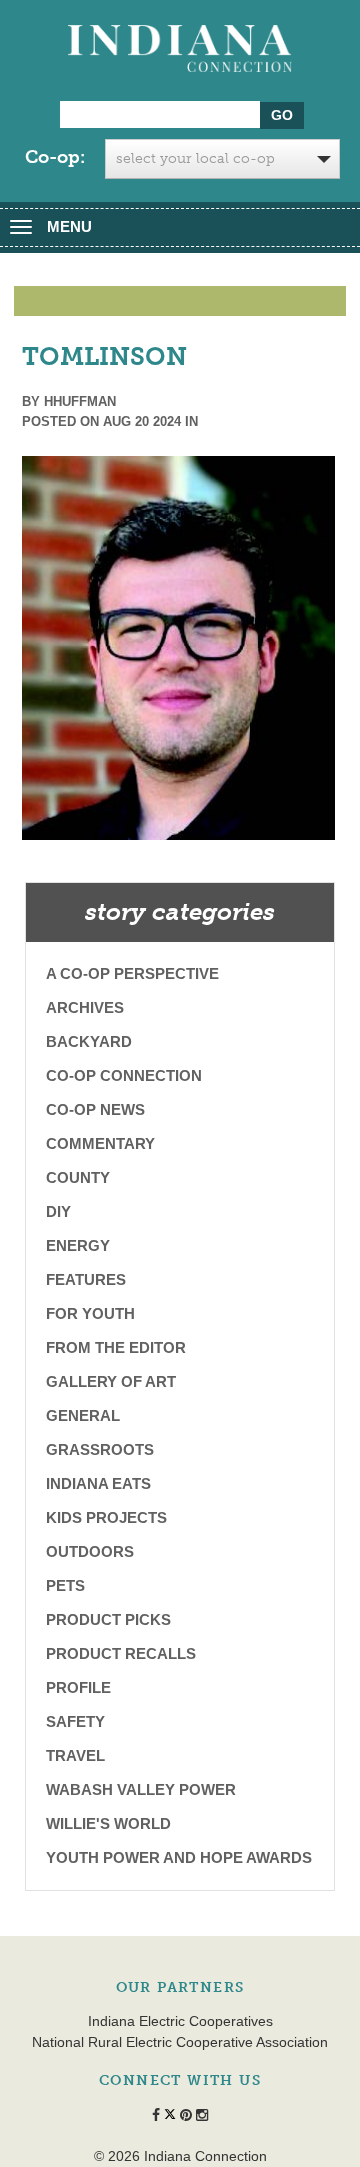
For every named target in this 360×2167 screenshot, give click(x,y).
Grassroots (100, 1449)
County (78, 1177)
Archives (85, 1007)
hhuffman (80, 401)
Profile (78, 1687)
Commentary (100, 1143)
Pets (65, 1585)
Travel (75, 1755)
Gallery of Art (111, 1381)
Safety (75, 1721)
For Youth (90, 1313)
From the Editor (116, 1347)
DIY (58, 1211)
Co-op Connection (124, 1075)
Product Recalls (121, 1653)
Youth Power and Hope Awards (179, 1857)
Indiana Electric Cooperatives (180, 2021)
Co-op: (55, 157)
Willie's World (108, 1823)
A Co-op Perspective (132, 973)
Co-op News (95, 1109)
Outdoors (90, 1551)
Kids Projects (106, 1517)
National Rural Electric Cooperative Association (180, 2042)
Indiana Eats (98, 1483)
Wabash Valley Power (141, 1789)
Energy (78, 1245)
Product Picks (108, 1619)
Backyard (89, 1041)
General (83, 1415)
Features (86, 1279)
